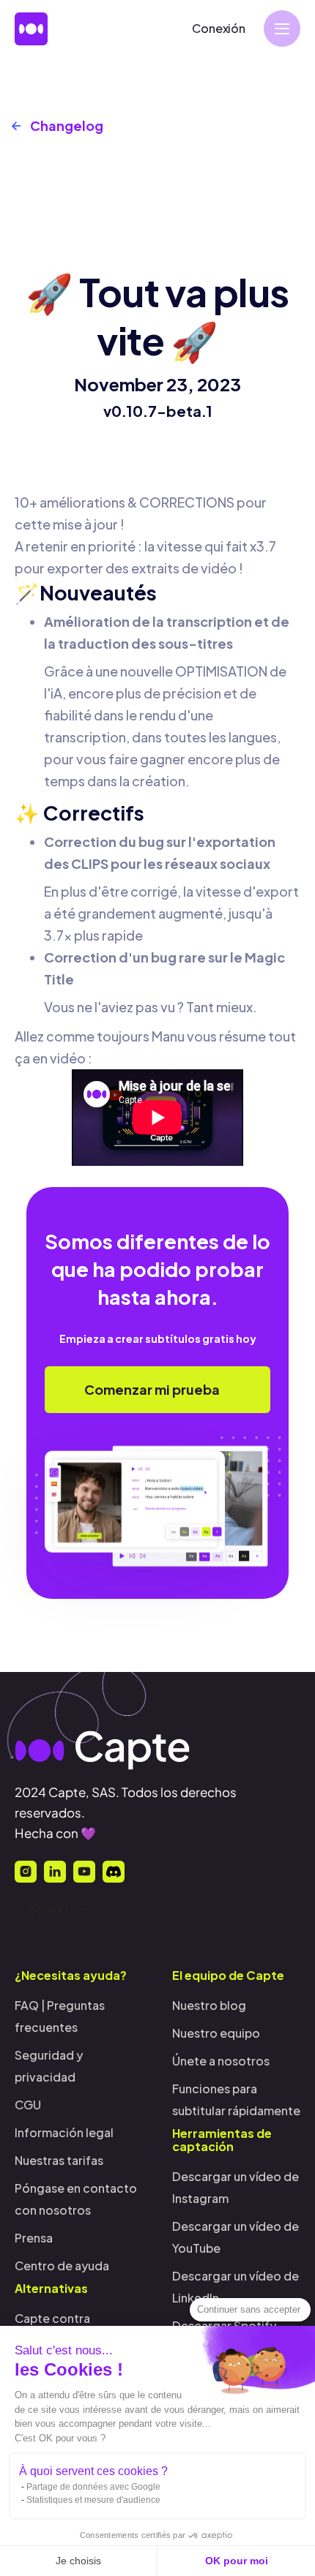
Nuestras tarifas (59, 2160)
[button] (282, 29)
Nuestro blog (209, 2005)
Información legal (64, 2132)
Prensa (34, 2238)
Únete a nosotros (221, 2061)
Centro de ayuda (62, 2266)
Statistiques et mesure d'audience (93, 2500)
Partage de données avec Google (93, 2487)
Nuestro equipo (216, 2033)
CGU (28, 2105)
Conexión (219, 28)
